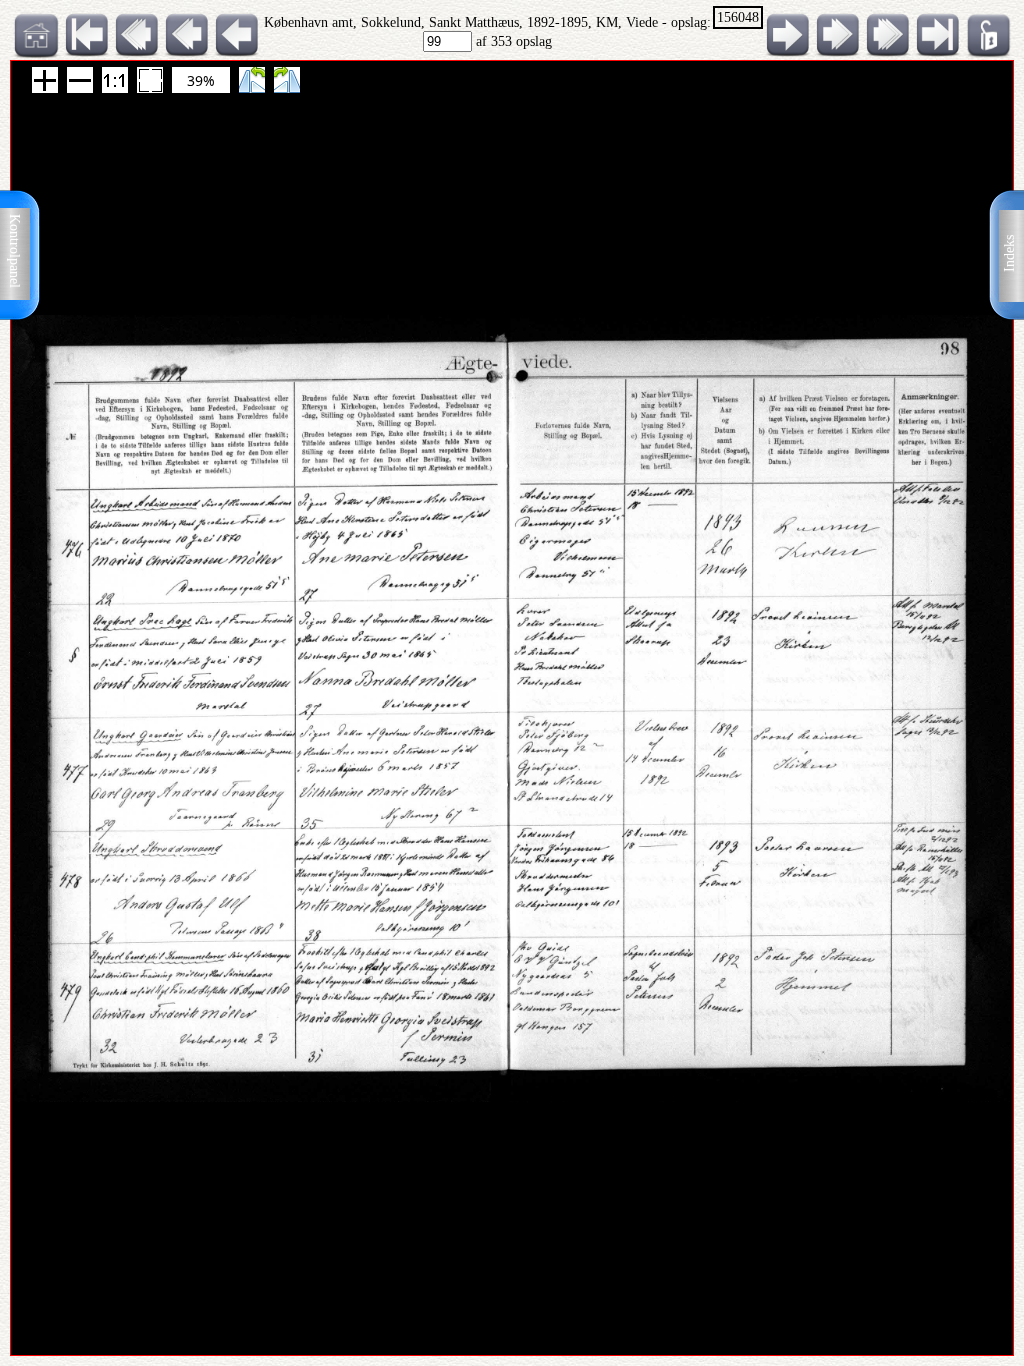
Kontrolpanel (14, 251)
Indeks (1009, 253)
